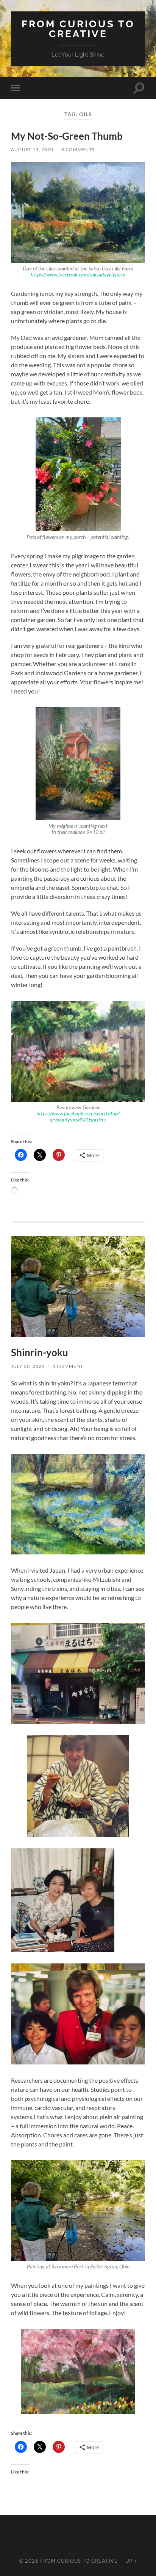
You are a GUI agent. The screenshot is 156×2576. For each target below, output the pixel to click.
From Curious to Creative (78, 29)
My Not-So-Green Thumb (67, 136)
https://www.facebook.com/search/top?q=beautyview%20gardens (78, 1117)
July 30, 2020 (28, 1366)
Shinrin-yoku (40, 1352)
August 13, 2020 (32, 149)
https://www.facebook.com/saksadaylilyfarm (78, 275)
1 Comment (68, 1366)
